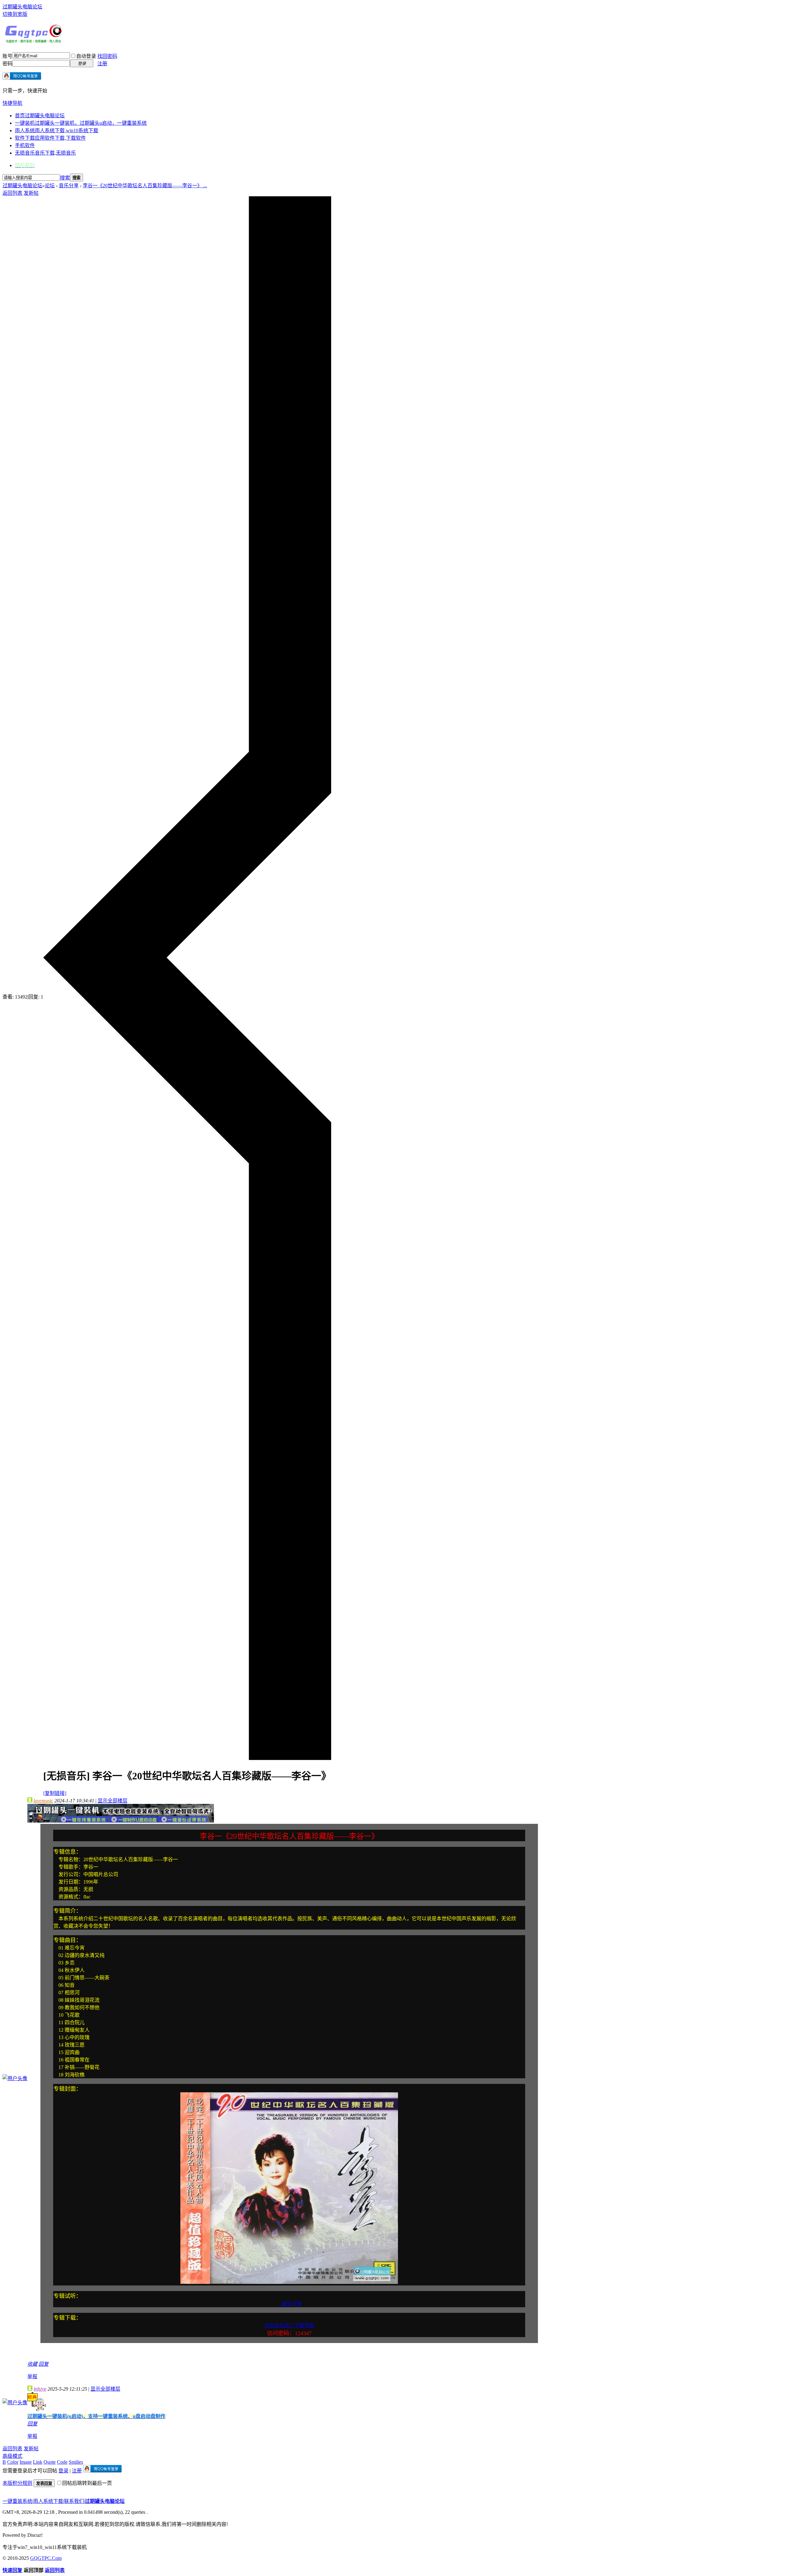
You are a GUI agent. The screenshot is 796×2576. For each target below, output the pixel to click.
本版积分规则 (17, 2483)
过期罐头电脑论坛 (22, 7)
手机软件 (25, 145)
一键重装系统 (17, 2501)
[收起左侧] (187, 1758)
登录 (63, 2471)
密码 (7, 64)
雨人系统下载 (48, 2501)
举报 (32, 2376)
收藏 (32, 2364)
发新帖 (31, 193)
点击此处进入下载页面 (289, 2325)
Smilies (76, 2462)
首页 (40, 116)
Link (38, 2462)
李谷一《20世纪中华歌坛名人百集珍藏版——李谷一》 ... (145, 186)
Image (26, 2462)
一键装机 (81, 123)
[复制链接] (55, 1793)
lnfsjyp (40, 2389)
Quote (50, 2462)
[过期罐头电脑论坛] (34, 41)
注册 (102, 64)
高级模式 (12, 2456)
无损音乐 (45, 153)
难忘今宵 (289, 2304)
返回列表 (12, 193)
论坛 (50, 186)
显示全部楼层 (113, 1801)
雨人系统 (57, 130)
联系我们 (74, 2501)
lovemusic (43, 1801)
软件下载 (50, 138)
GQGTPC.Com (46, 2558)
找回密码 (107, 56)
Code (62, 2462)
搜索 (65, 178)
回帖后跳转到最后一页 (87, 2483)
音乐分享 (69, 186)
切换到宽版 (15, 14)
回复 (44, 2364)
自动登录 (86, 56)
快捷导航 (12, 103)
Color (13, 2462)
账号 (7, 56)
